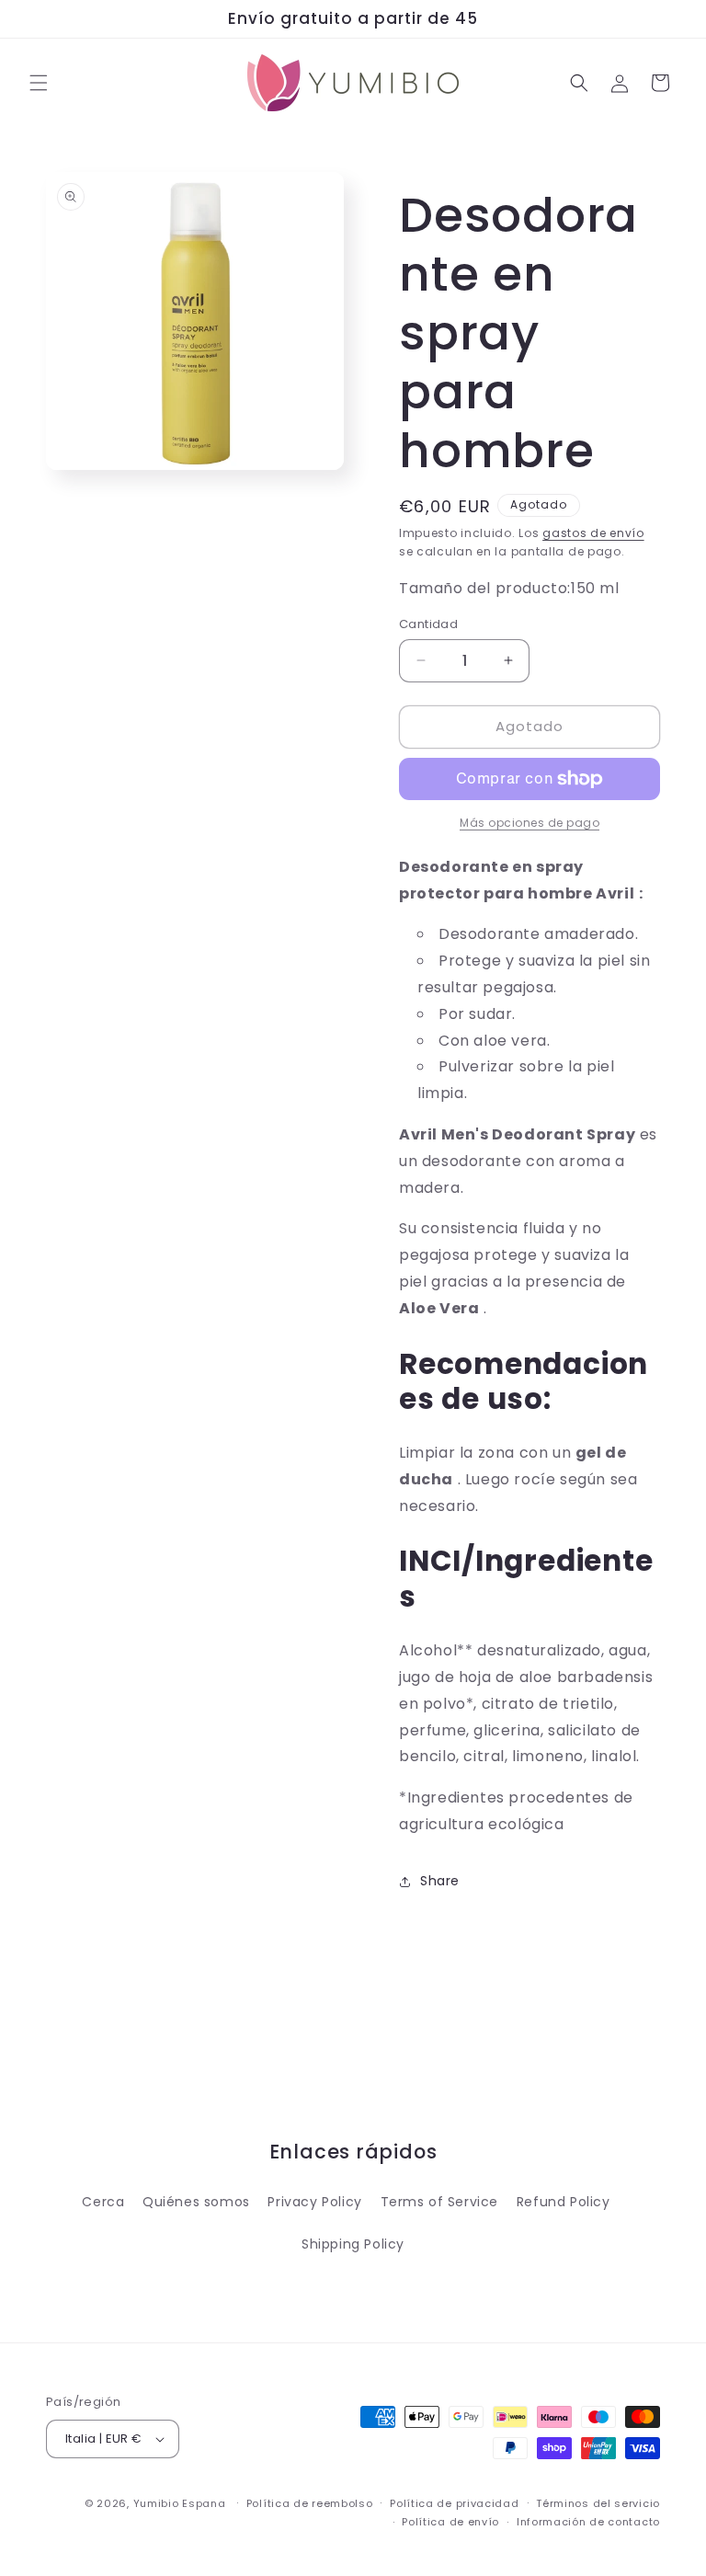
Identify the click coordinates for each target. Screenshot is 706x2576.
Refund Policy (564, 2202)
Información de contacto (588, 2522)
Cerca (103, 2202)
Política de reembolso (310, 2503)
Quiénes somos (196, 2202)
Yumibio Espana (180, 2503)
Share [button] (440, 1881)
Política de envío (450, 2522)
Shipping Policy (353, 2244)
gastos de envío (593, 533)
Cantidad (428, 624)
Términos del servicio (598, 2503)
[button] (39, 83)
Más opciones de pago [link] (529, 823)
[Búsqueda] (579, 83)
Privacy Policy (314, 2202)
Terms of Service (440, 2202)
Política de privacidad (454, 2503)
